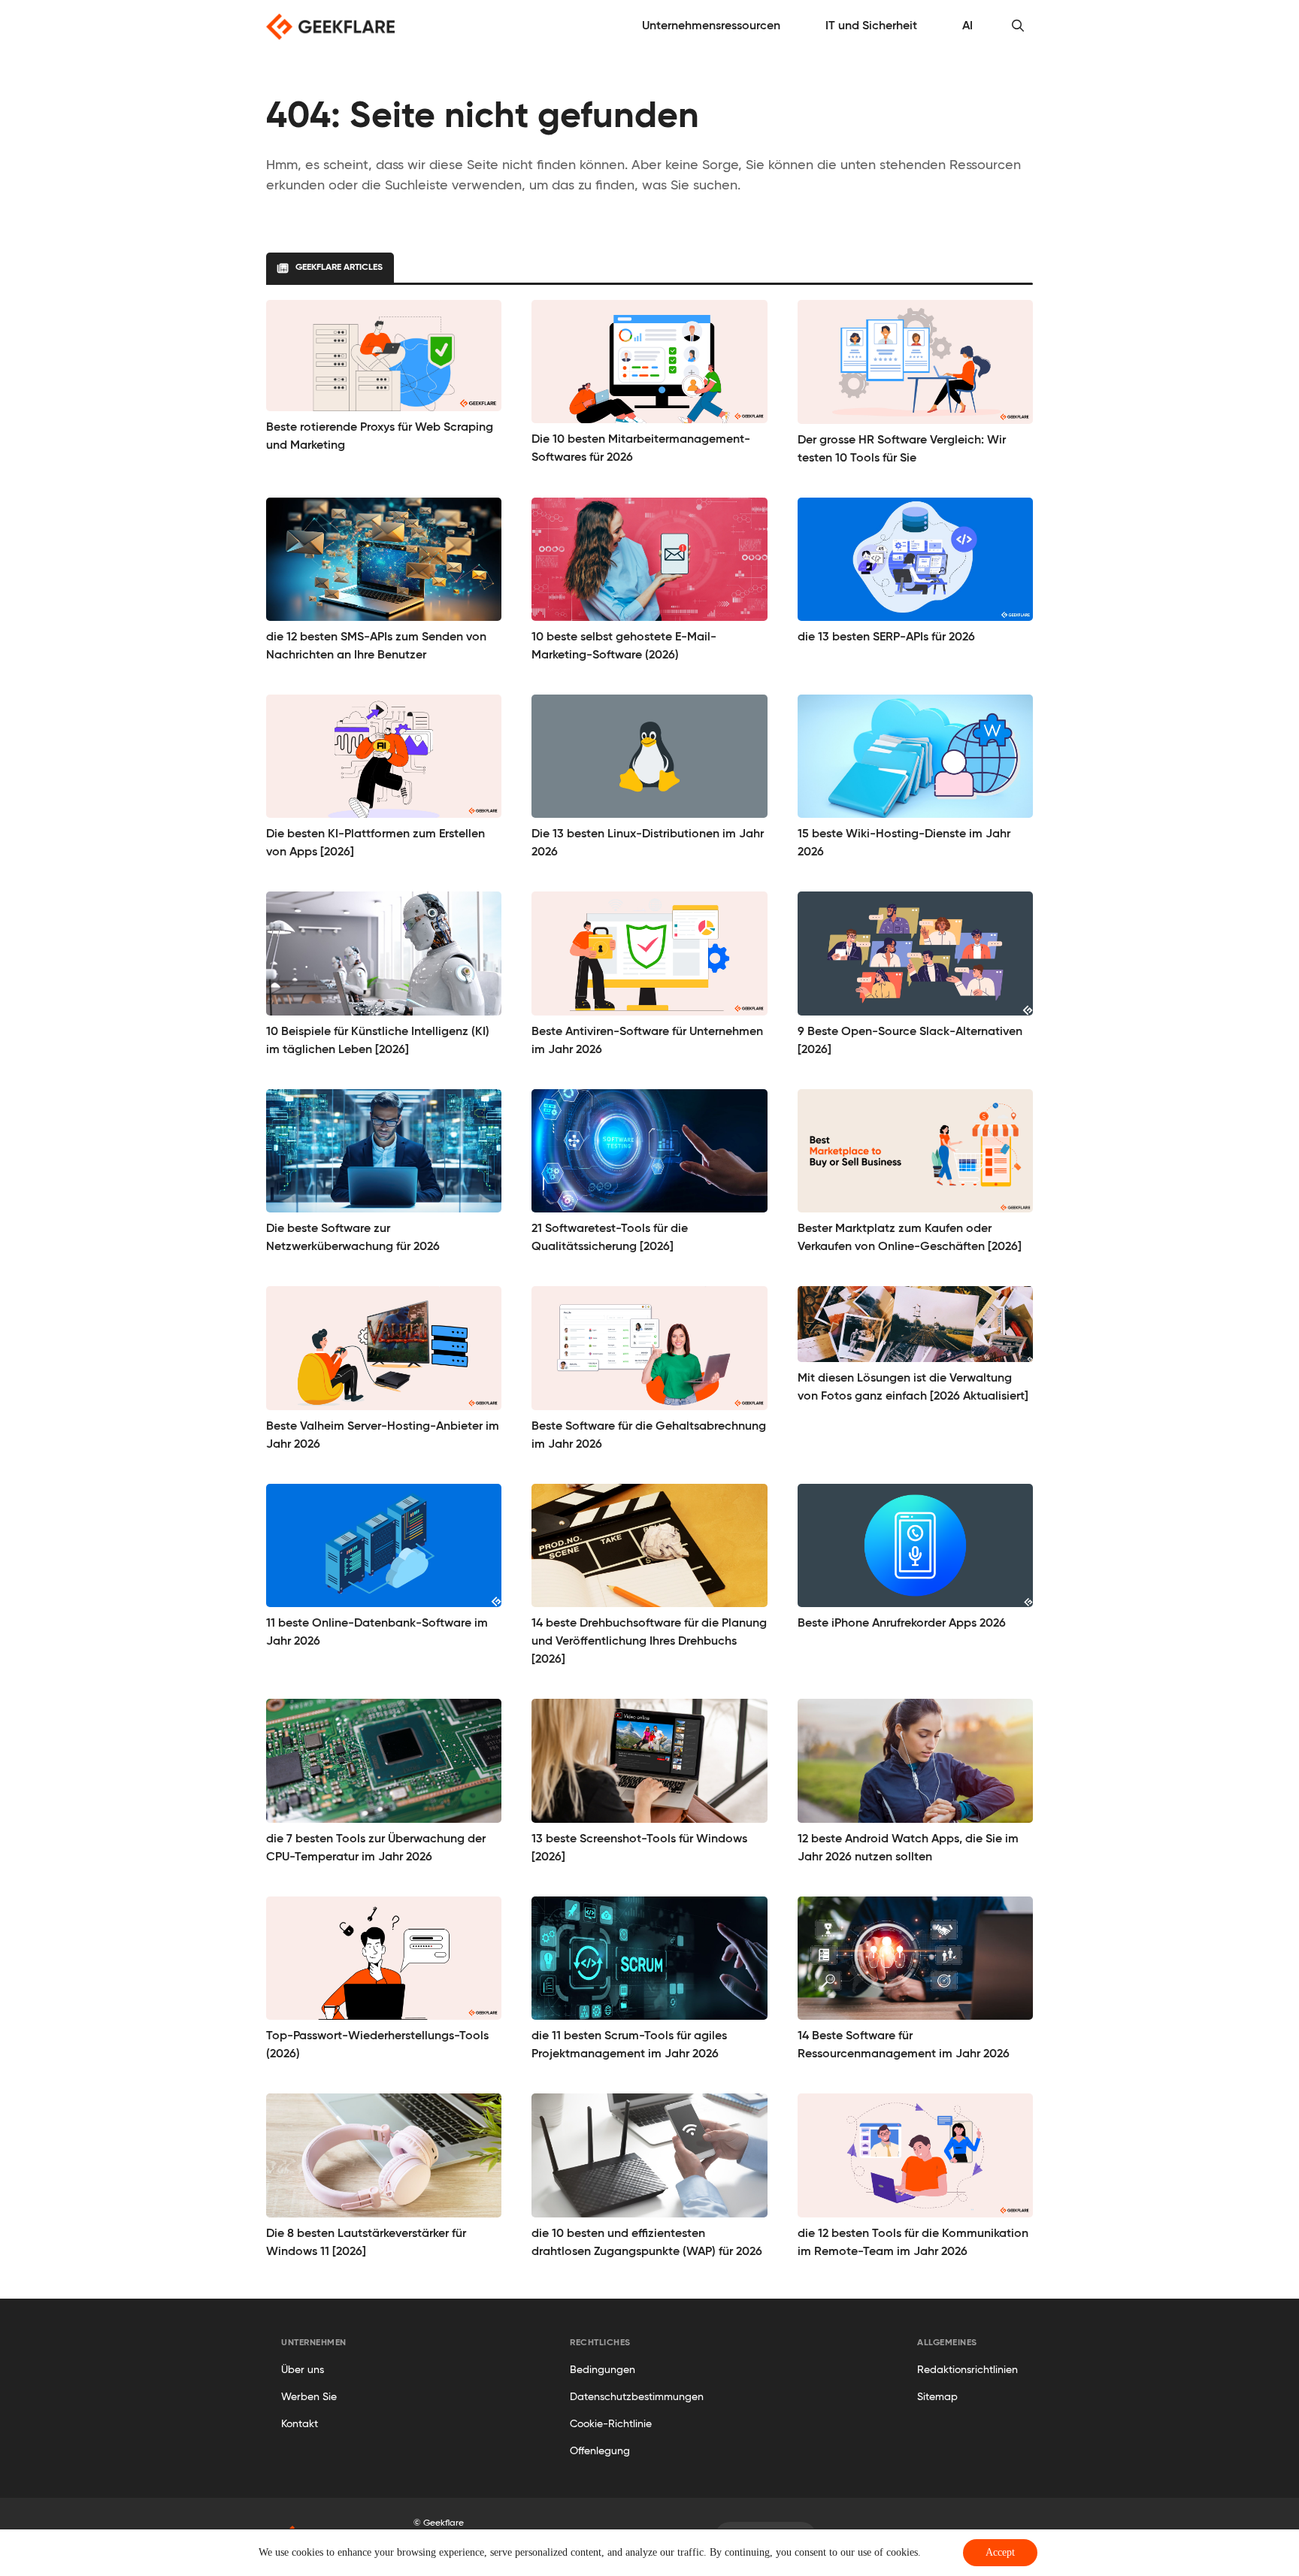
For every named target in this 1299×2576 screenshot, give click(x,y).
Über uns (303, 2370)
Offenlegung (600, 2451)
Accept (1000, 2552)
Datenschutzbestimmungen (637, 2397)
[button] (1018, 26)
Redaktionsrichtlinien (967, 2370)
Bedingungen (603, 2370)
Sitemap (937, 2397)
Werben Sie (309, 2397)
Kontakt (300, 2424)
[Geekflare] (330, 27)
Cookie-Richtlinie (611, 2424)
